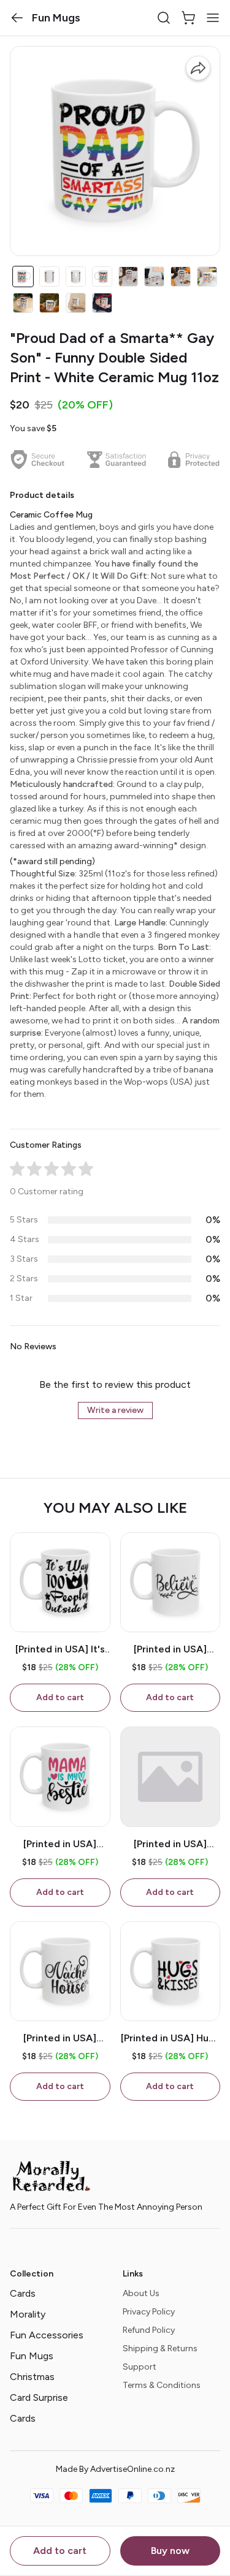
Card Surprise (39, 2397)
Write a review (115, 1410)
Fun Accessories (47, 2335)
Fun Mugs (32, 2356)
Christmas (32, 2377)
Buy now (170, 2551)
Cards (23, 2293)
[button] (17, 18)
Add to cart (60, 2551)
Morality (28, 2314)
